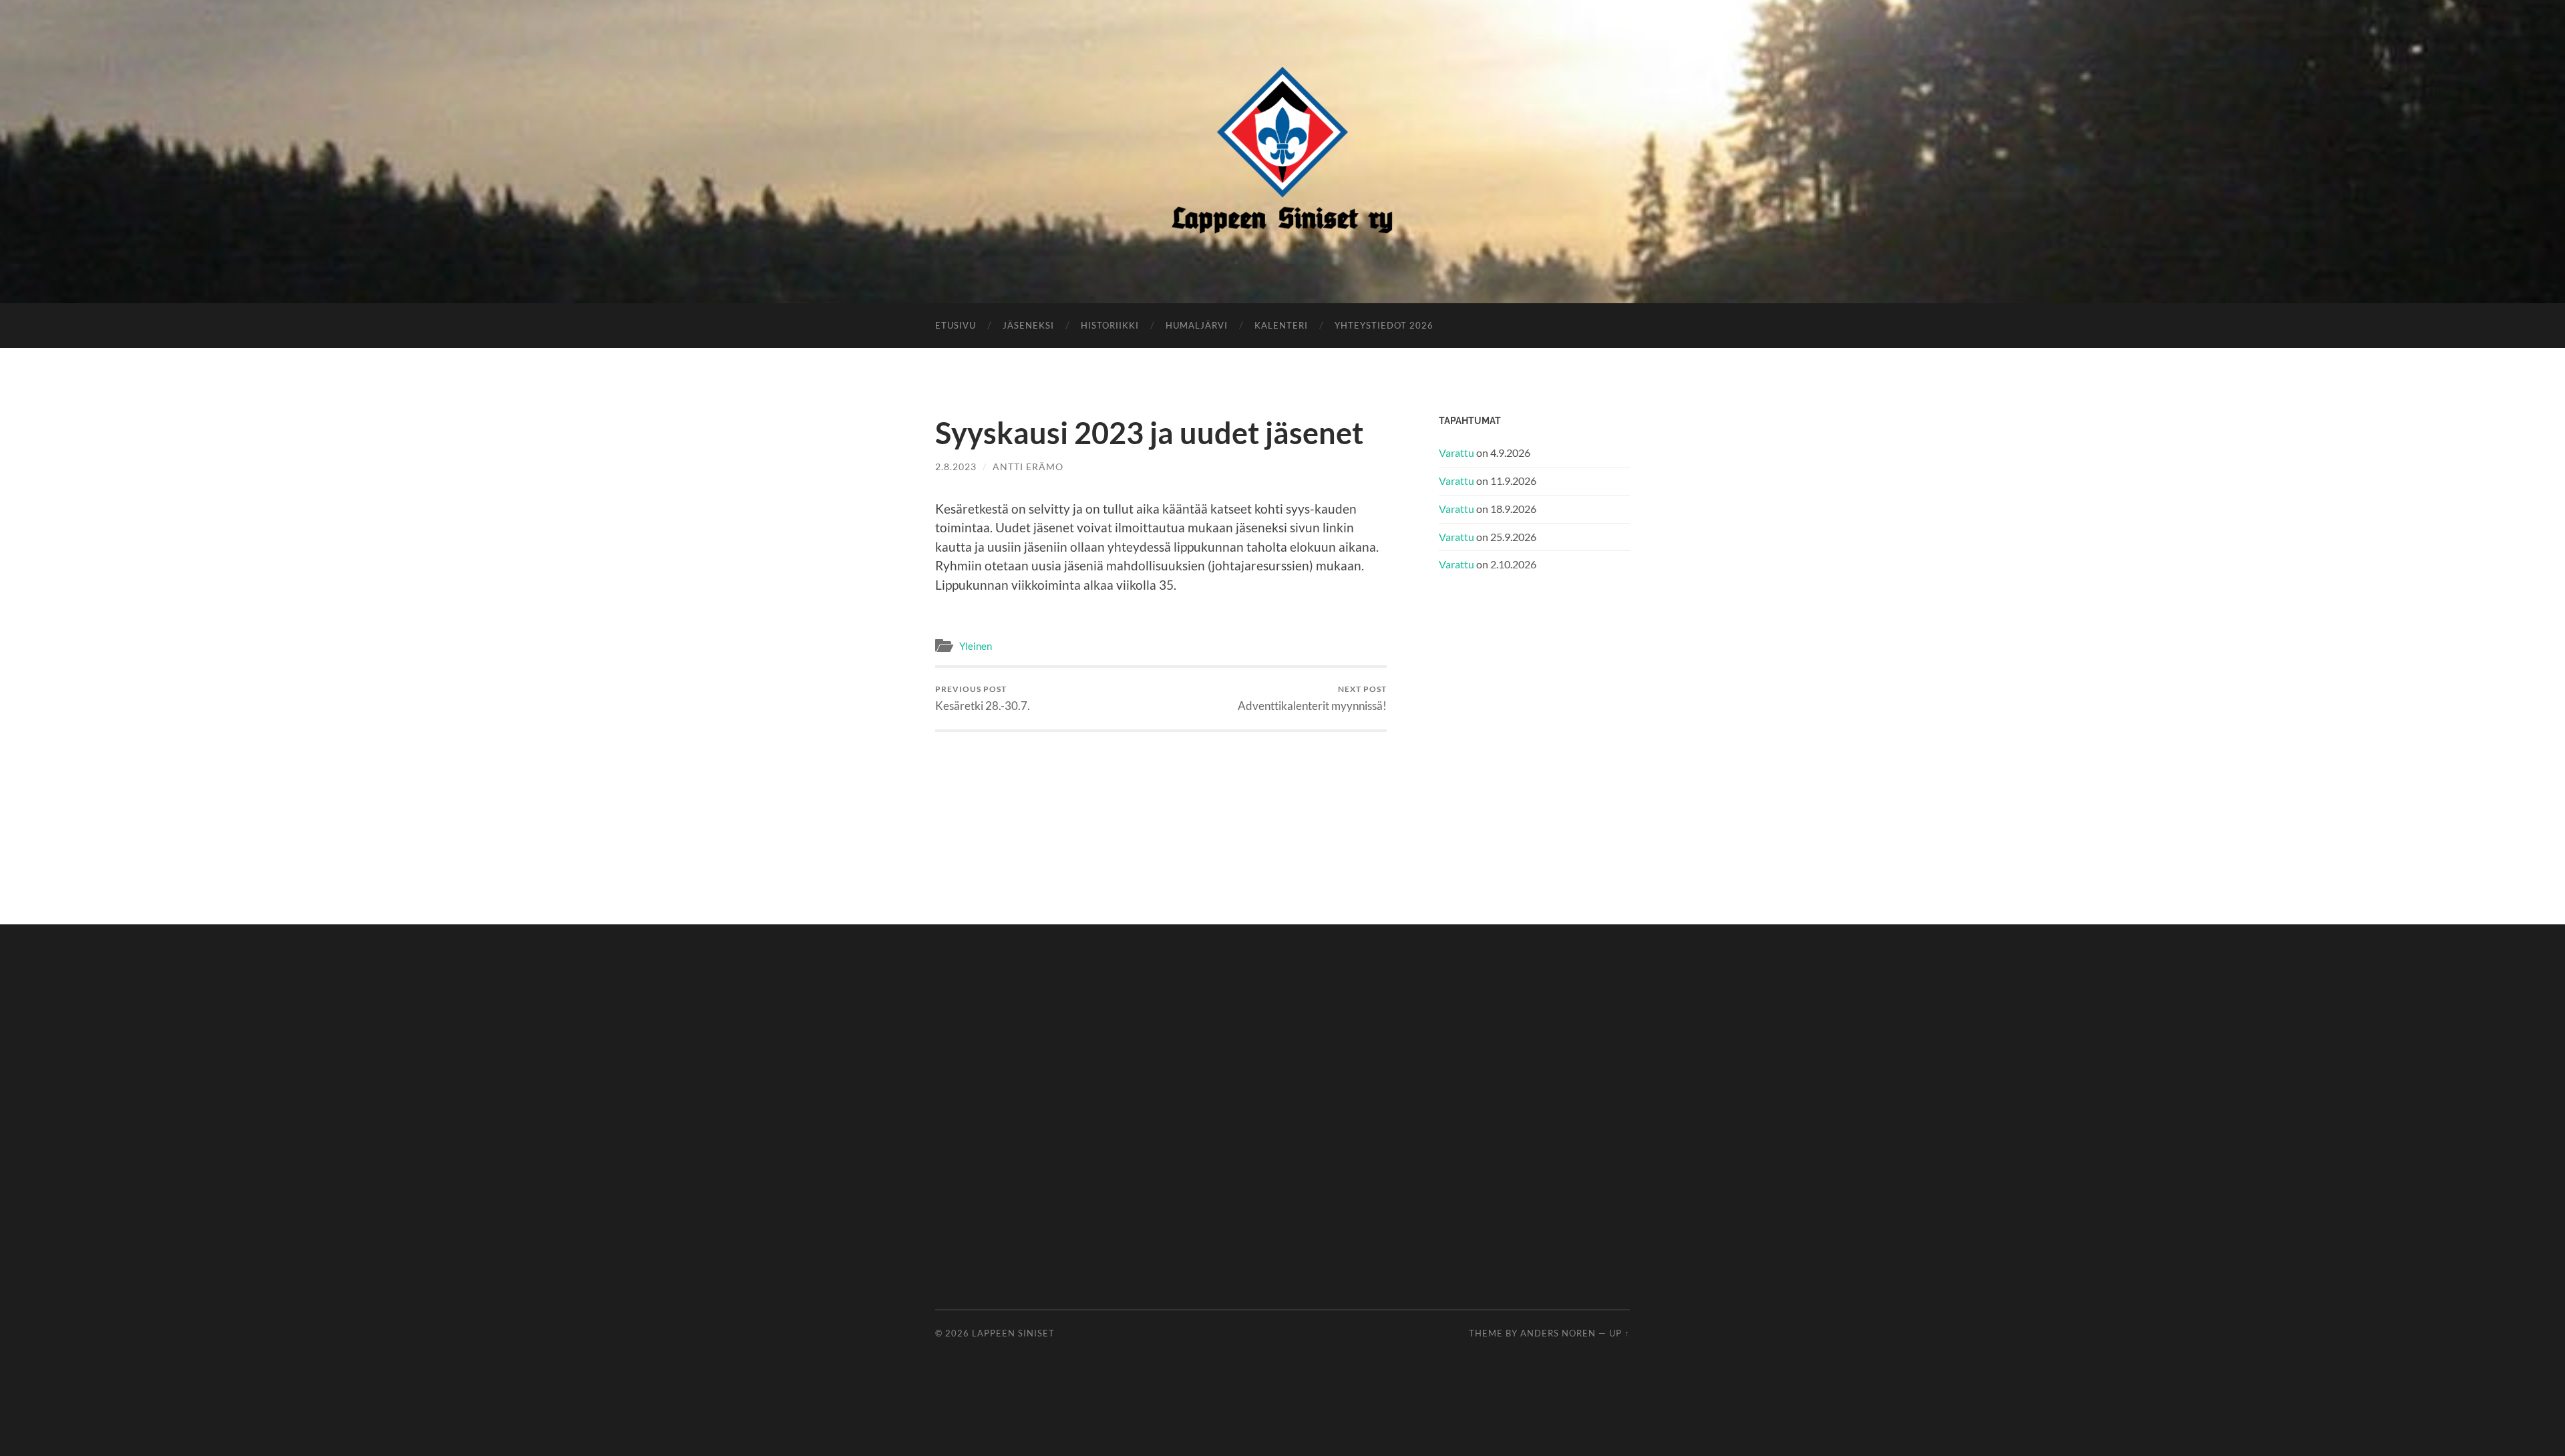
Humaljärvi (1197, 325)
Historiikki (1110, 325)
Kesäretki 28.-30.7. (983, 698)
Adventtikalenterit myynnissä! (1312, 698)
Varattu (1457, 452)
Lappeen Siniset (1013, 1333)
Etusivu (956, 325)
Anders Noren (1558, 1333)
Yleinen (976, 646)
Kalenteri (1281, 325)
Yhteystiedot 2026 (1384, 325)
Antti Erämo (1028, 467)
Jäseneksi (1028, 325)
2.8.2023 (956, 467)
